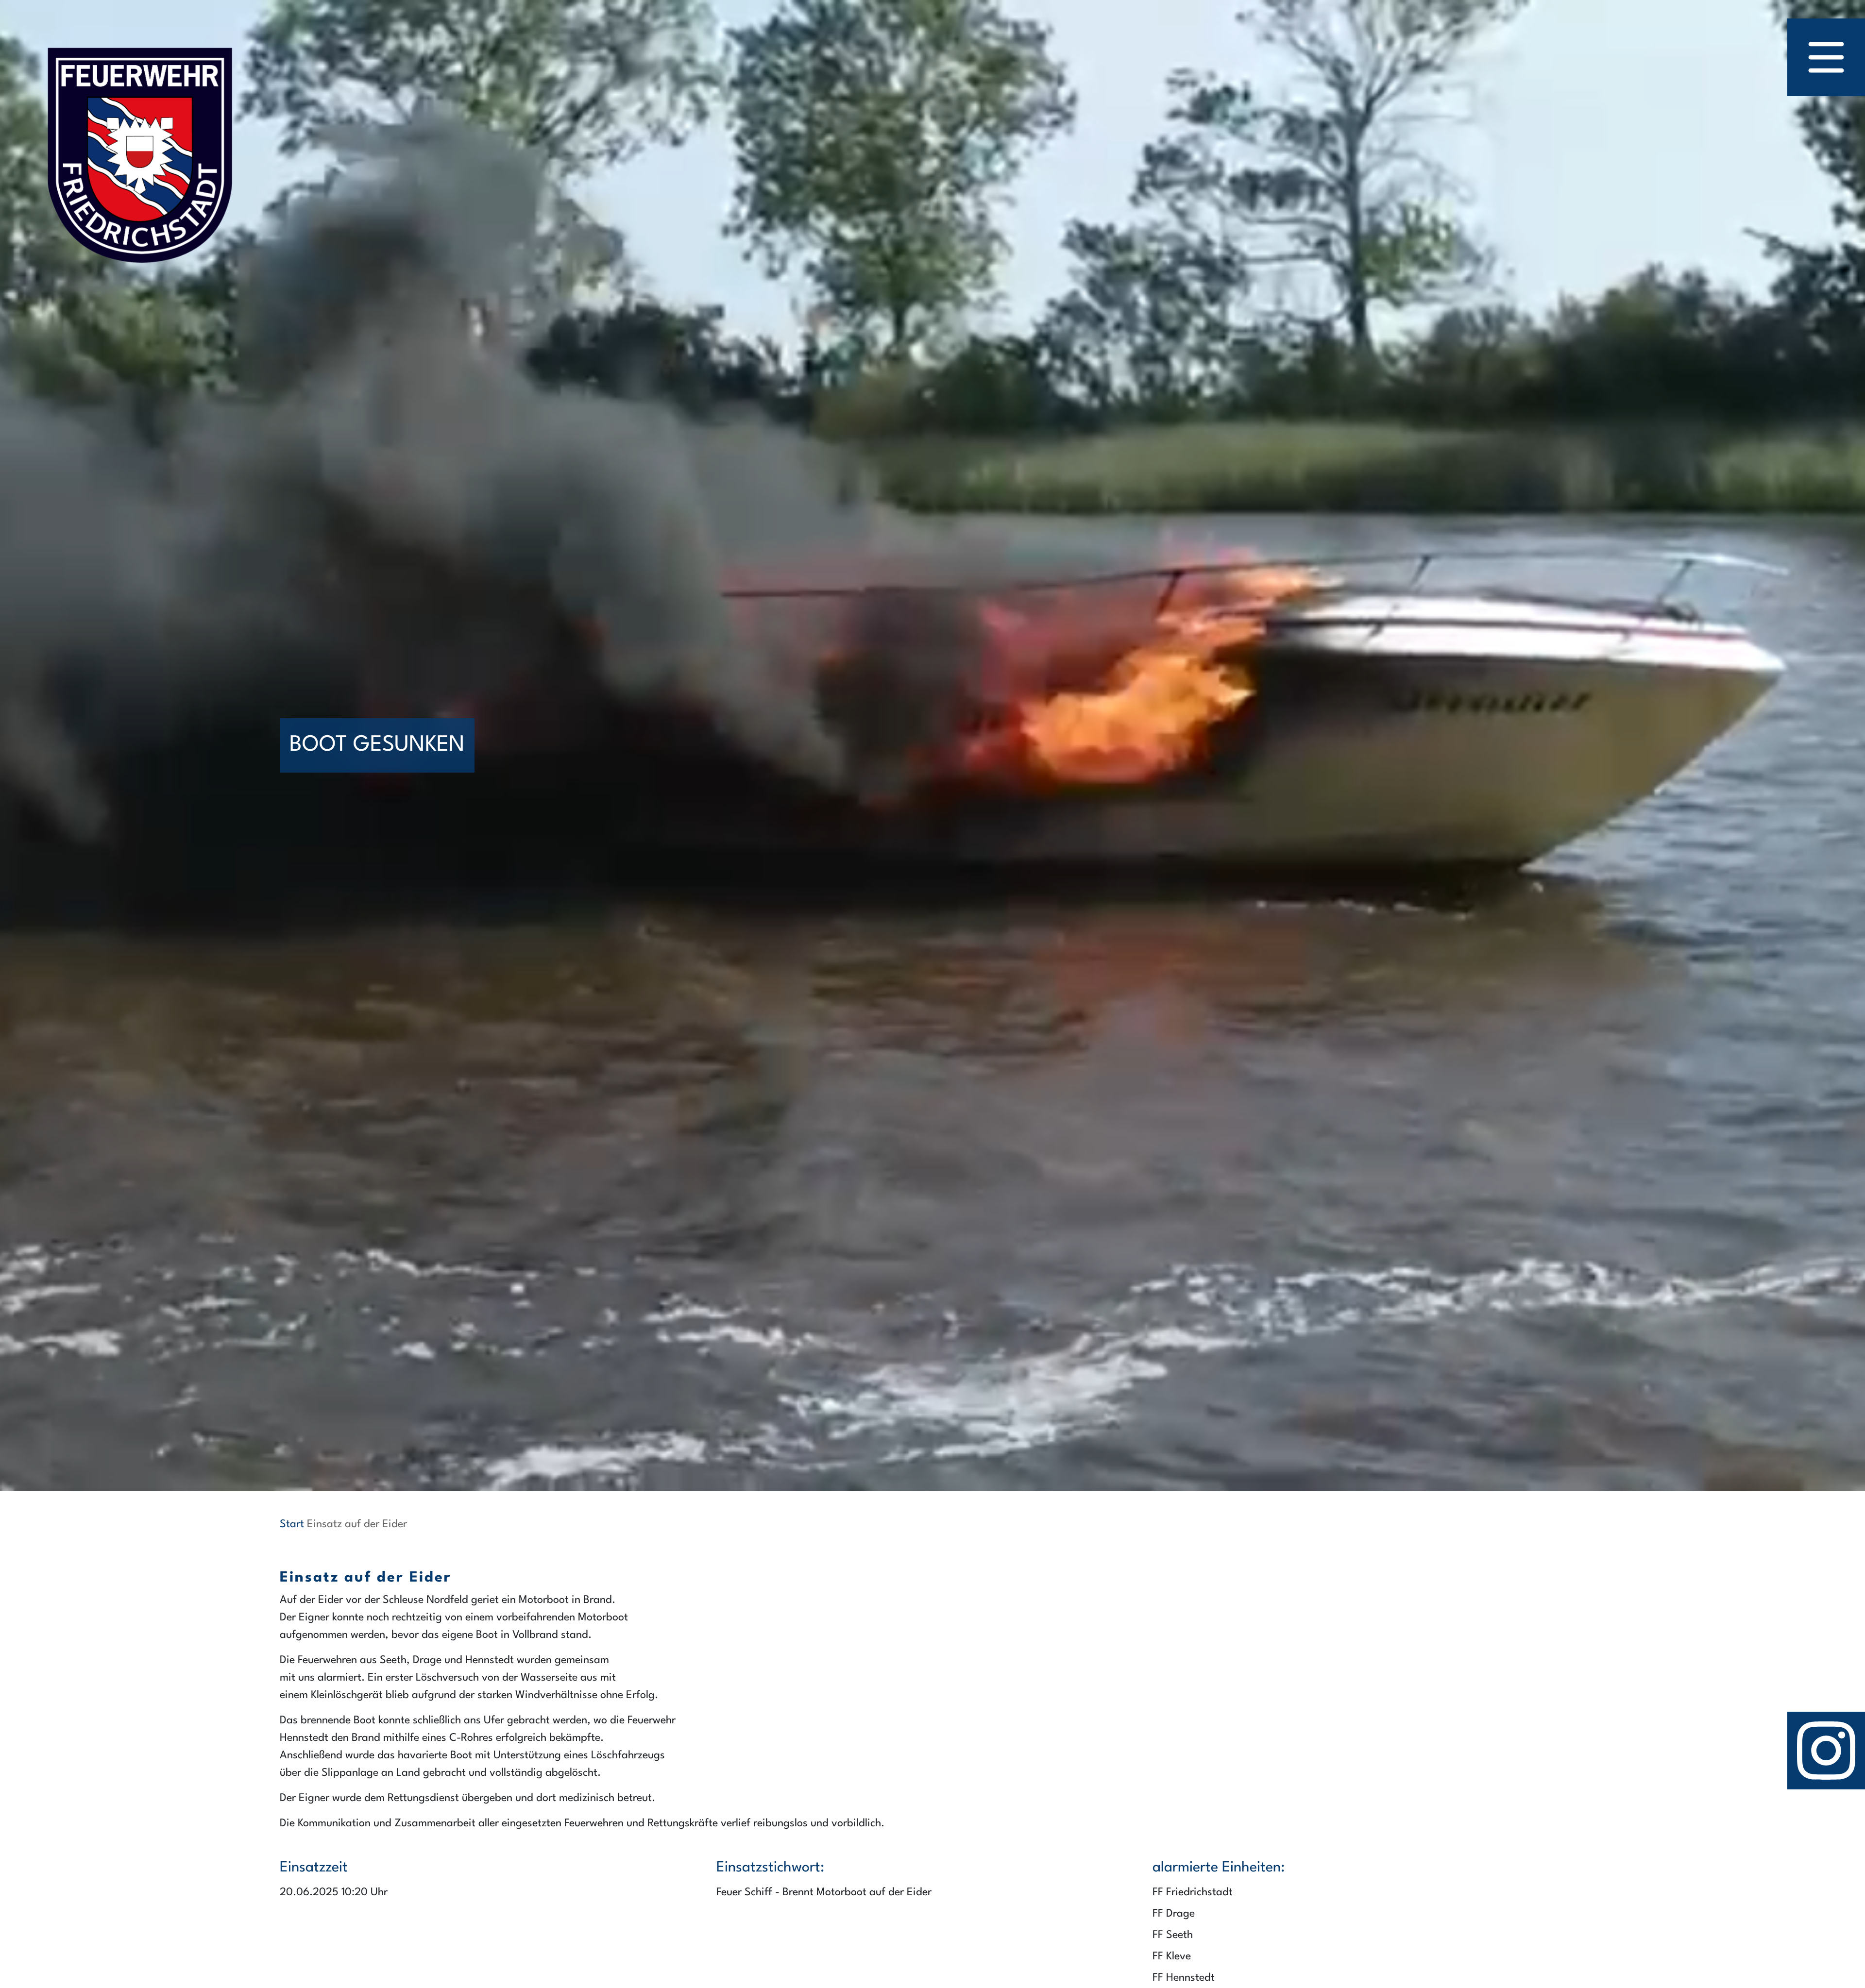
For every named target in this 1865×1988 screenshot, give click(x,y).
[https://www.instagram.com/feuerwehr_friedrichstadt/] (1826, 1751)
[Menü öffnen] (1826, 57)
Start (292, 1524)
